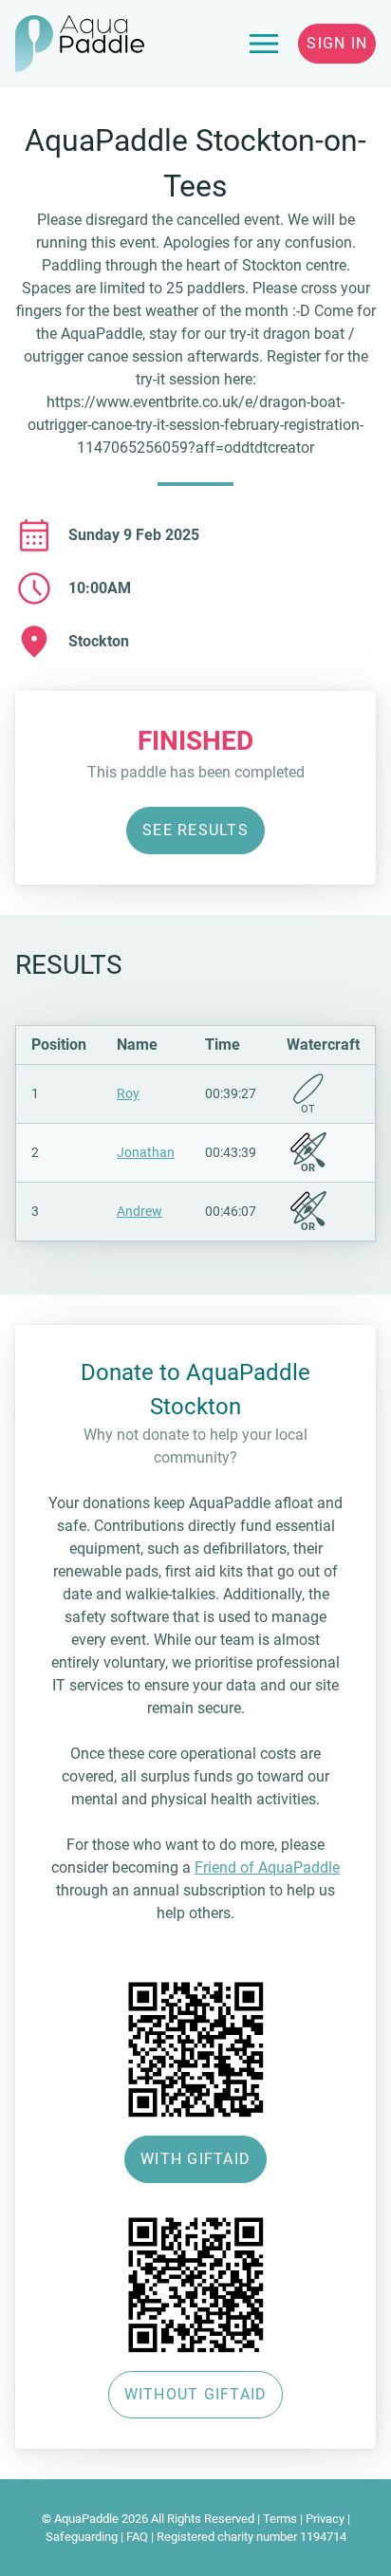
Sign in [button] (337, 43)
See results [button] (195, 830)
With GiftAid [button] (195, 2159)
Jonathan (146, 1152)
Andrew (140, 1211)
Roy (128, 1093)
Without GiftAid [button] (196, 2394)
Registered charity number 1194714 (251, 2537)
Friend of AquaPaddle (267, 1867)
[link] (264, 44)
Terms (280, 2519)
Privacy (325, 2519)
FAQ (137, 2537)
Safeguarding (82, 2537)
